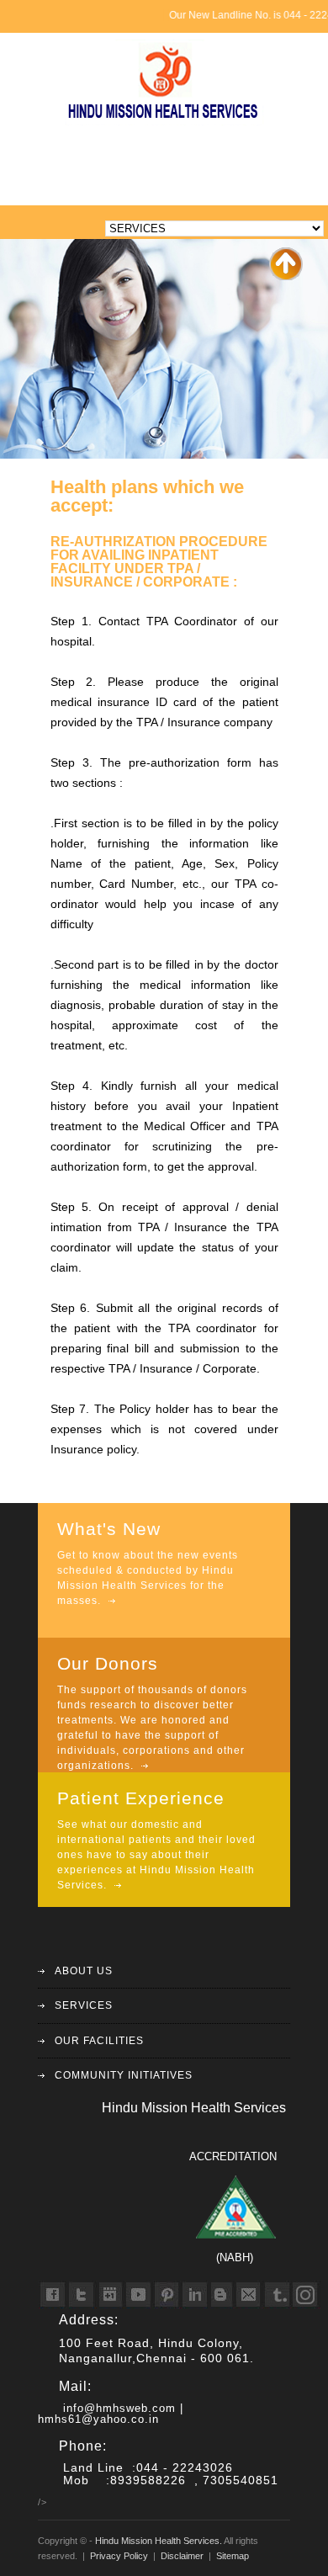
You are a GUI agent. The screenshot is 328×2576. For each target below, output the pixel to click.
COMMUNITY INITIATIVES (124, 2075)
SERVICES (84, 2005)
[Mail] (246, 2294)
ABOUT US (84, 1971)
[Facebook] (53, 2294)
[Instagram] (306, 2294)
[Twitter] (83, 2294)
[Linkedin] (193, 2294)
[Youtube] (137, 2294)
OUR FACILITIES (99, 2041)
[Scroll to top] (286, 277)
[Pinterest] (167, 2294)
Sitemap (233, 2556)
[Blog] (226, 2294)
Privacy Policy (119, 2556)
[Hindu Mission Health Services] (164, 119)
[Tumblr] (276, 2294)
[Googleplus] (113, 2294)
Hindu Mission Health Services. (159, 2541)
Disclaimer (182, 2556)
